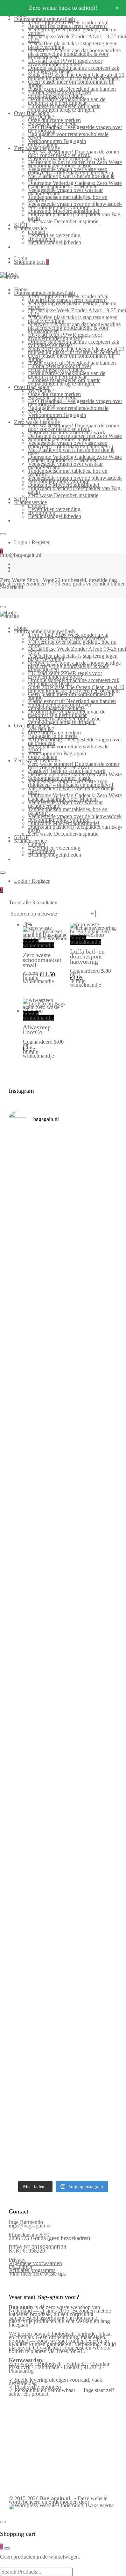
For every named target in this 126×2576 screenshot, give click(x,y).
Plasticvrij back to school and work (67, 159)
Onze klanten (43, 145)
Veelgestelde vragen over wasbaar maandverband (65, 192)
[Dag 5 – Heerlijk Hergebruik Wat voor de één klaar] (63, 1285)
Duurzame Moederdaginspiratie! (64, 211)
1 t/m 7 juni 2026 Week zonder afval (68, 23)
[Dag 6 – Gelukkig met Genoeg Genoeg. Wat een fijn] (63, 1222)
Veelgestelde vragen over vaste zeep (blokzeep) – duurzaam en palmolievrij (71, 171)
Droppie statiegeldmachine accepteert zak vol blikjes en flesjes (74, 70)
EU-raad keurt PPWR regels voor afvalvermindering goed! (65, 63)
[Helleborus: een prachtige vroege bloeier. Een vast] (63, 2122)
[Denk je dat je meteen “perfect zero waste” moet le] (63, 1726)
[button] (26, 992)
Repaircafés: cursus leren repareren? (68, 26)
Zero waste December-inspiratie (63, 221)
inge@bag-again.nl (30, 2226)
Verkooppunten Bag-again (57, 141)
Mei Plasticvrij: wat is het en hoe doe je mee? (71, 178)
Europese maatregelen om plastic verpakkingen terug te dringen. (64, 108)
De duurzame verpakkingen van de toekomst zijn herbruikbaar (67, 101)
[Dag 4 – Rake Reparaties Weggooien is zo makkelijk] (63, 1342)
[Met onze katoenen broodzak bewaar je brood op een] (63, 2009)
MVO (35, 138)
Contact (37, 232)
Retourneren (42, 239)
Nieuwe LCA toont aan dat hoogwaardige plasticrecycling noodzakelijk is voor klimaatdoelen (74, 54)
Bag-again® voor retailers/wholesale (68, 134)
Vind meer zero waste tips (37, 2274)
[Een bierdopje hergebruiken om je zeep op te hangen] (63, 2161)
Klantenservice (30, 228)
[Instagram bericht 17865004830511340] (63, 2141)
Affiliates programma (32, 2270)
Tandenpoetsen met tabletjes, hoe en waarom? (68, 199)
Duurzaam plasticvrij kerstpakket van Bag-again (75, 216)
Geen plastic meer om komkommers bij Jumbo (71, 84)
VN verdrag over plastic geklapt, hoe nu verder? (72, 31)
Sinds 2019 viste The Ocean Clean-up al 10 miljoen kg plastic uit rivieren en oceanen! (76, 77)
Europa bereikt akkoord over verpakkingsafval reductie (60, 94)
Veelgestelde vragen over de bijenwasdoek (75, 204)
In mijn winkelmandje (38, 944)
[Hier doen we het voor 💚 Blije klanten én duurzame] (63, 1668)
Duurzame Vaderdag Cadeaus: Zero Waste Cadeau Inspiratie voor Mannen (75, 185)
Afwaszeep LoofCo (37, 1030)
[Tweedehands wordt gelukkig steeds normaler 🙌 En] (63, 1517)
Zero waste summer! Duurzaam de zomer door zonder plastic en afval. (74, 153)
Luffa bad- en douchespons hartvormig (87, 957)
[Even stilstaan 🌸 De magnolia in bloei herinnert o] (63, 1578)
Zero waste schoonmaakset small (42, 960)
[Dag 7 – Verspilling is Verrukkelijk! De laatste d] (63, 1164)
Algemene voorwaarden (35, 2263)
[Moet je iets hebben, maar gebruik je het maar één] (63, 1463)
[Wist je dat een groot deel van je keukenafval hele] (63, 1787)
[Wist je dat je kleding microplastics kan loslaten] (63, 2073)
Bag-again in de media (53, 124)
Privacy (17, 2260)
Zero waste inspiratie (37, 148)
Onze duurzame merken (54, 120)
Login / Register (32, 542)
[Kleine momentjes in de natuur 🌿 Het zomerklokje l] (63, 1850)
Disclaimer (21, 2267)
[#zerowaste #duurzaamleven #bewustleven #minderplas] (63, 1625)
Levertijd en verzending (54, 235)
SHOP (21, 225)
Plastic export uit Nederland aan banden (72, 89)
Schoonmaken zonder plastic (60, 166)
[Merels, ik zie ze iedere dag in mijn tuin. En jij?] (63, 1902)
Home (21, 289)
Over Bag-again (32, 113)
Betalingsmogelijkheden (55, 242)
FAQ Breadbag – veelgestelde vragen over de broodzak (75, 129)
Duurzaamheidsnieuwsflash (44, 19)
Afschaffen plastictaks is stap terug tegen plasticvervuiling (73, 45)
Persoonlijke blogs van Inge (59, 207)
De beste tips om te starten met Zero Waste (75, 162)
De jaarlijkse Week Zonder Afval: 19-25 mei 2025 (77, 38)
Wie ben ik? (41, 117)
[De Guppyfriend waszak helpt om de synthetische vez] (63, 1951)
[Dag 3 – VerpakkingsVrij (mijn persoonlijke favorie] (63, 1402)
